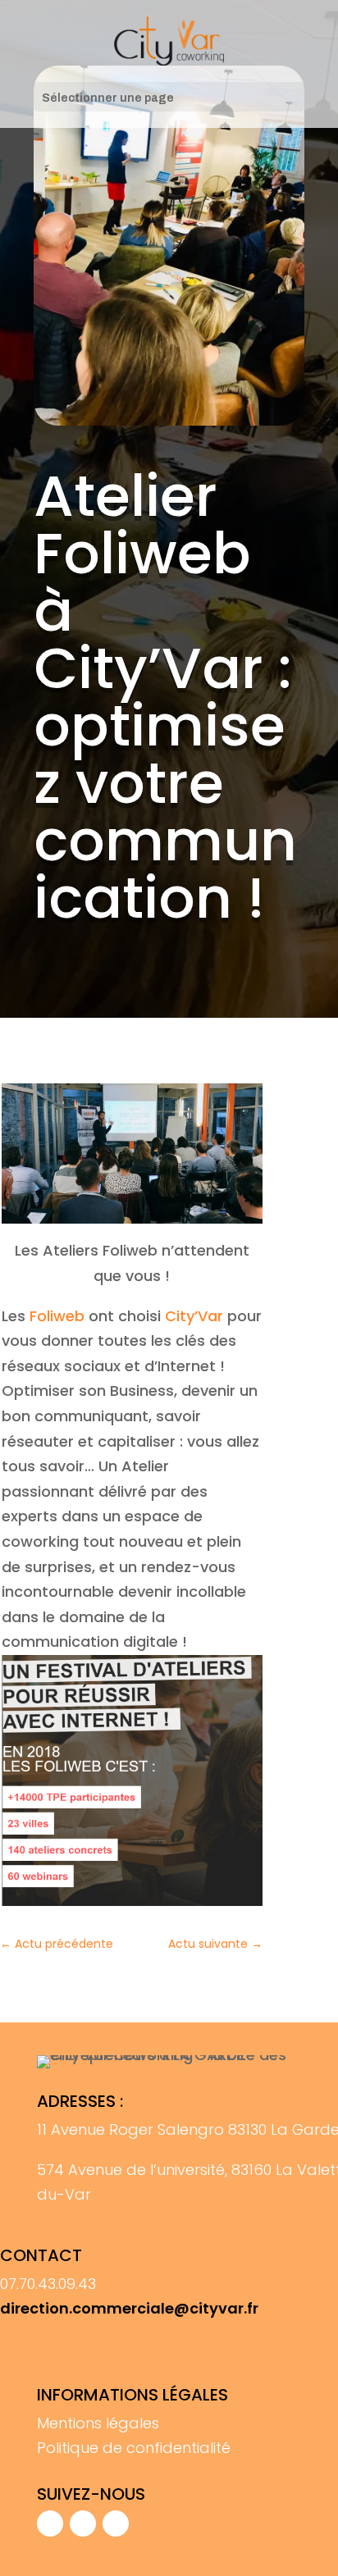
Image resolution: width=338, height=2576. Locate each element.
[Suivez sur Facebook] (50, 2524)
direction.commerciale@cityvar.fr (129, 2308)
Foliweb (57, 1316)
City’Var (194, 1316)
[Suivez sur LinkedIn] (116, 2524)
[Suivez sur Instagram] (83, 2524)
